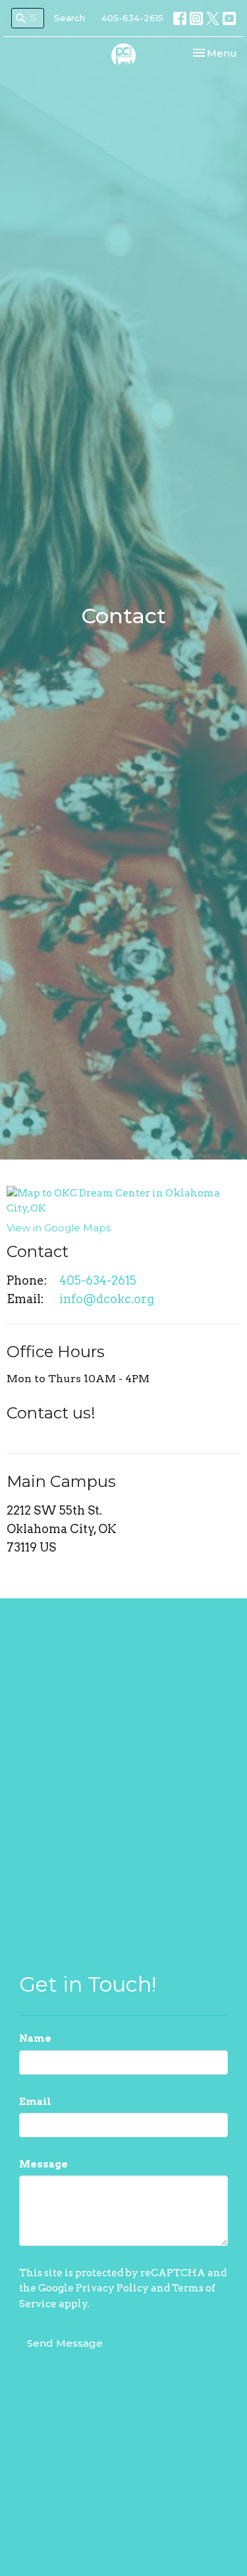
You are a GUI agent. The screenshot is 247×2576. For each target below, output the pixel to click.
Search (69, 18)
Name (35, 2038)
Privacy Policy (112, 2288)
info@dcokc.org (107, 1299)
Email (35, 2102)
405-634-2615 (132, 18)
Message (43, 2164)
